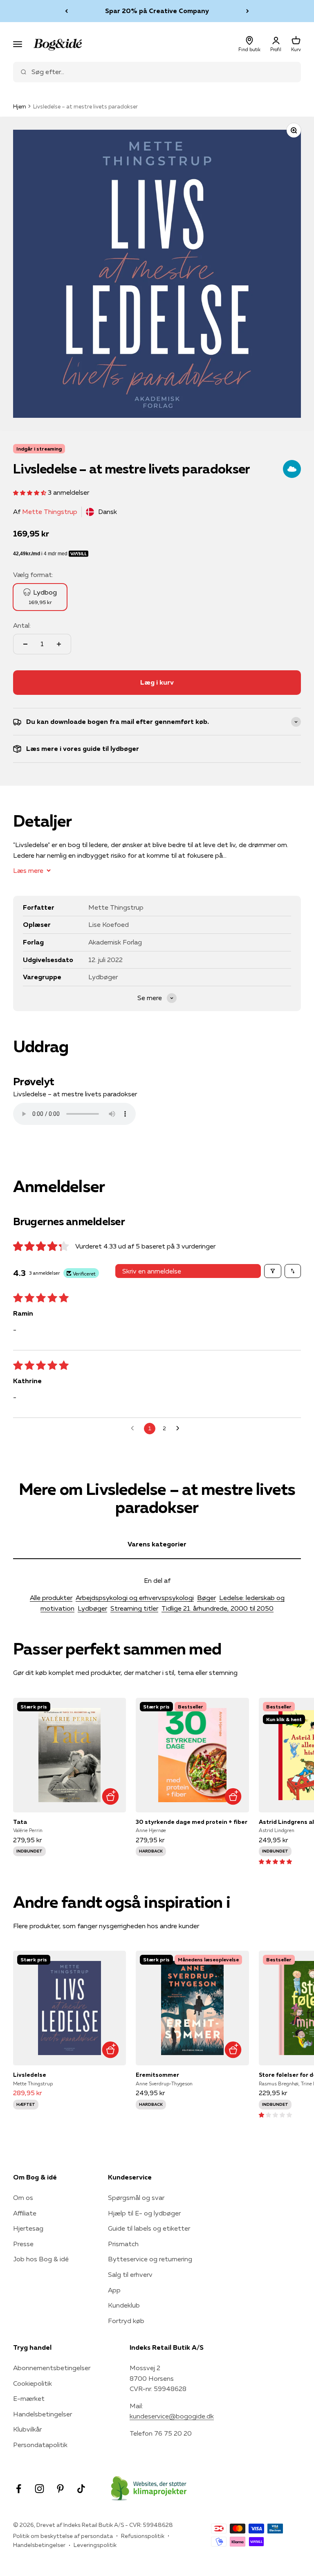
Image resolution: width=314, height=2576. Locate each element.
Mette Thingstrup (50, 512)
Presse (23, 2244)
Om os (23, 2197)
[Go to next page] (180, 1429)
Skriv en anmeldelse (152, 1271)
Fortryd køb (126, 2321)
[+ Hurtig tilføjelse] (110, 1797)
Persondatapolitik (40, 2445)
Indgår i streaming (39, 449)
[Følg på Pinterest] (60, 2489)
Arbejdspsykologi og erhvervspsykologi (135, 1598)
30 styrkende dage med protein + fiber (192, 1822)
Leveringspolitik (95, 2545)
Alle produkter (51, 1598)
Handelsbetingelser (43, 2414)
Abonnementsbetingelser (52, 2368)
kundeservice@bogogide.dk (172, 2416)
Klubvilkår (27, 2429)
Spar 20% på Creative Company (157, 11)
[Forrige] (66, 11)
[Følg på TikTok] (81, 2489)
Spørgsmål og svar (136, 2197)
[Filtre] (273, 1271)
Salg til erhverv (130, 2274)
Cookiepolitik (33, 2383)
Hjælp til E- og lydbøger (144, 2213)
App (114, 2290)
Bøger (206, 1598)
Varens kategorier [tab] (157, 1544)
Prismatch (123, 2244)
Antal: (22, 625)
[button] (30, 492)
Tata (20, 1822)
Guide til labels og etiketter (149, 2228)
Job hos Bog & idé (41, 2259)
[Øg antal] (59, 644)
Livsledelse (30, 2075)
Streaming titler (134, 1608)
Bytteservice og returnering (150, 2259)
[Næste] (248, 11)
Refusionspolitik (143, 2536)
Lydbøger (92, 1608)
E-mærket (29, 2398)
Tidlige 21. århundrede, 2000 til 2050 (218, 1608)
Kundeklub (124, 2305)
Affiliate (25, 2213)
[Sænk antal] (25, 644)
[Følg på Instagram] (39, 2489)
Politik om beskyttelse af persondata (63, 2536)
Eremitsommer (157, 2075)
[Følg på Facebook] (19, 2489)
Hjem (20, 106)
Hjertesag (28, 2228)
